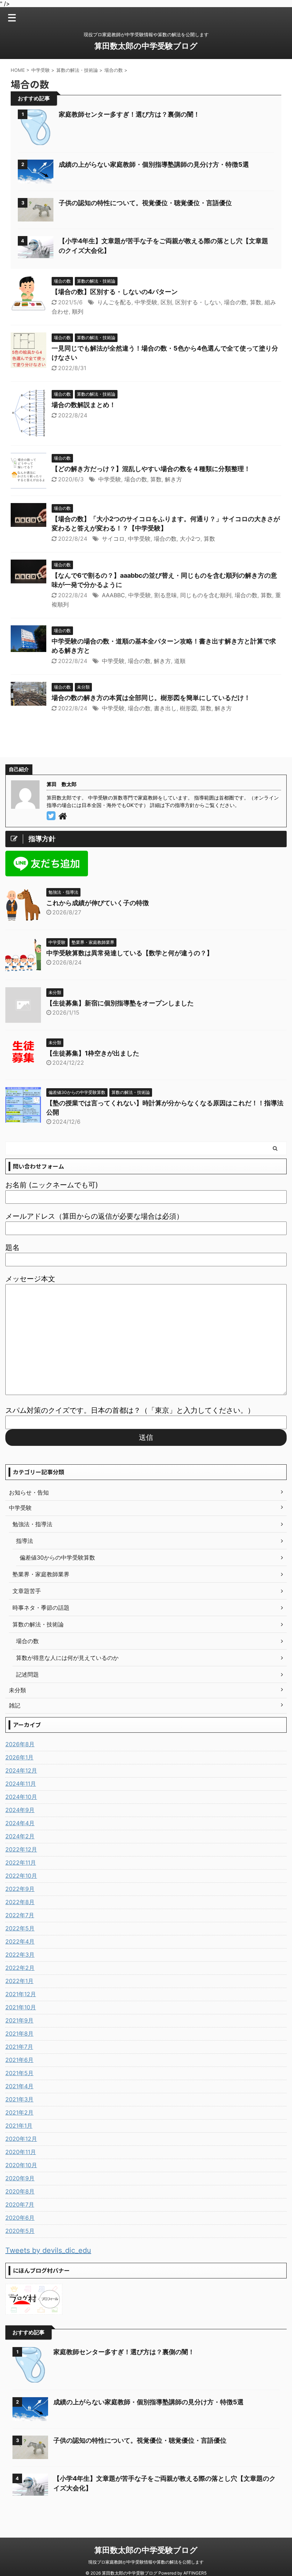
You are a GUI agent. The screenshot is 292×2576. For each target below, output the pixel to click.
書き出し (165, 708)
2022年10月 (21, 1876)
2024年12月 (21, 1770)
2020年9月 (20, 2178)
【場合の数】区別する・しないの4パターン (115, 292)
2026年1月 (19, 1757)
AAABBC (113, 595)
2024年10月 (21, 1797)
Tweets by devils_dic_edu (48, 2250)
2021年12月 (21, 1994)
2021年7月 (19, 2047)
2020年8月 (20, 2191)
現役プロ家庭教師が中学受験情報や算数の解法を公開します (146, 2562)
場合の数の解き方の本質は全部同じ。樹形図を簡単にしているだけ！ (151, 698)
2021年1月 (19, 2126)
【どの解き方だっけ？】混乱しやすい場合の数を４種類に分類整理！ (151, 469)
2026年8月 (20, 1744)
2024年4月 (20, 1823)
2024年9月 (20, 1810)
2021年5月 (19, 2073)
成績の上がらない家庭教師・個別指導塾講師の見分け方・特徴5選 (154, 164)
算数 (256, 302)
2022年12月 (21, 1849)
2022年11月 (21, 1862)
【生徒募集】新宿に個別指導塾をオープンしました (120, 1003)
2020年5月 (20, 2231)
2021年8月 (19, 2033)
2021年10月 (21, 2007)
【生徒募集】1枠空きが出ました (93, 1053)
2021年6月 (19, 2060)
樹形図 (188, 708)
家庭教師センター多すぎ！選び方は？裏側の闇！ (129, 114)
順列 (78, 311)
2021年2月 (19, 2112)
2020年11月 (21, 2152)
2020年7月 (20, 2204)
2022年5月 (20, 1928)
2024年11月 (21, 1784)
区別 (166, 302)
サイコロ (113, 539)
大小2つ (190, 539)
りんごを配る (114, 302)
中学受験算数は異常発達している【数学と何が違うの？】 (130, 953)
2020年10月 (21, 2165)
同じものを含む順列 (206, 595)
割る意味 (166, 595)
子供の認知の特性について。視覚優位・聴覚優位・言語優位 (145, 203)
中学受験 (146, 302)
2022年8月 (20, 1902)
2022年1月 (19, 1981)
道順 (180, 661)
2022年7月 (20, 1915)
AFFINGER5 (195, 2573)
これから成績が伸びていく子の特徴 (98, 903)
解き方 (173, 479)
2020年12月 (21, 2139)
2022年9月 (20, 1889)
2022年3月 (20, 1955)
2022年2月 (20, 1968)
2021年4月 (19, 2086)
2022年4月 (20, 1941)
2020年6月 (20, 2218)
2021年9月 (19, 2020)
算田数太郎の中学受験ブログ (146, 46)
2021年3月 (19, 2099)
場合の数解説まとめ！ (84, 405)
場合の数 (235, 302)
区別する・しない (198, 302)
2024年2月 (20, 1836)
